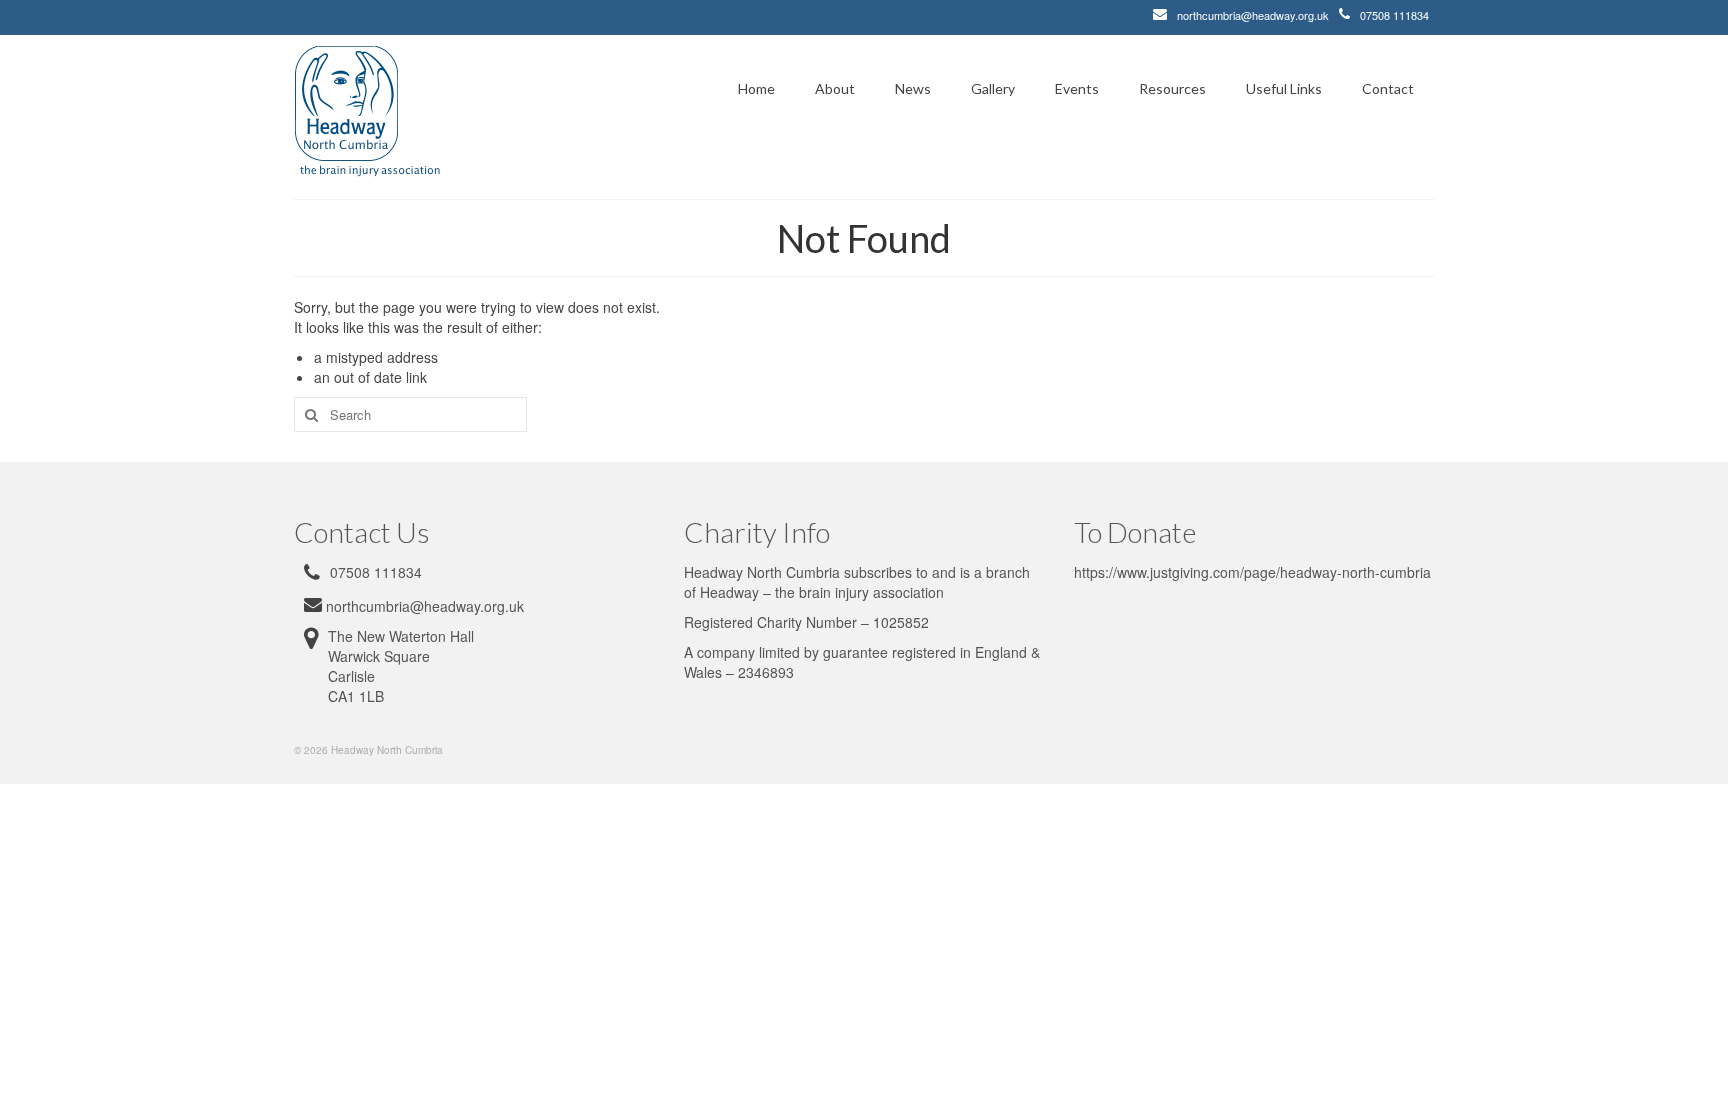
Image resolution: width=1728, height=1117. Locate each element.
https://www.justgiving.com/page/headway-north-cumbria (1252, 572)
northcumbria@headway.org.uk (1253, 15)
